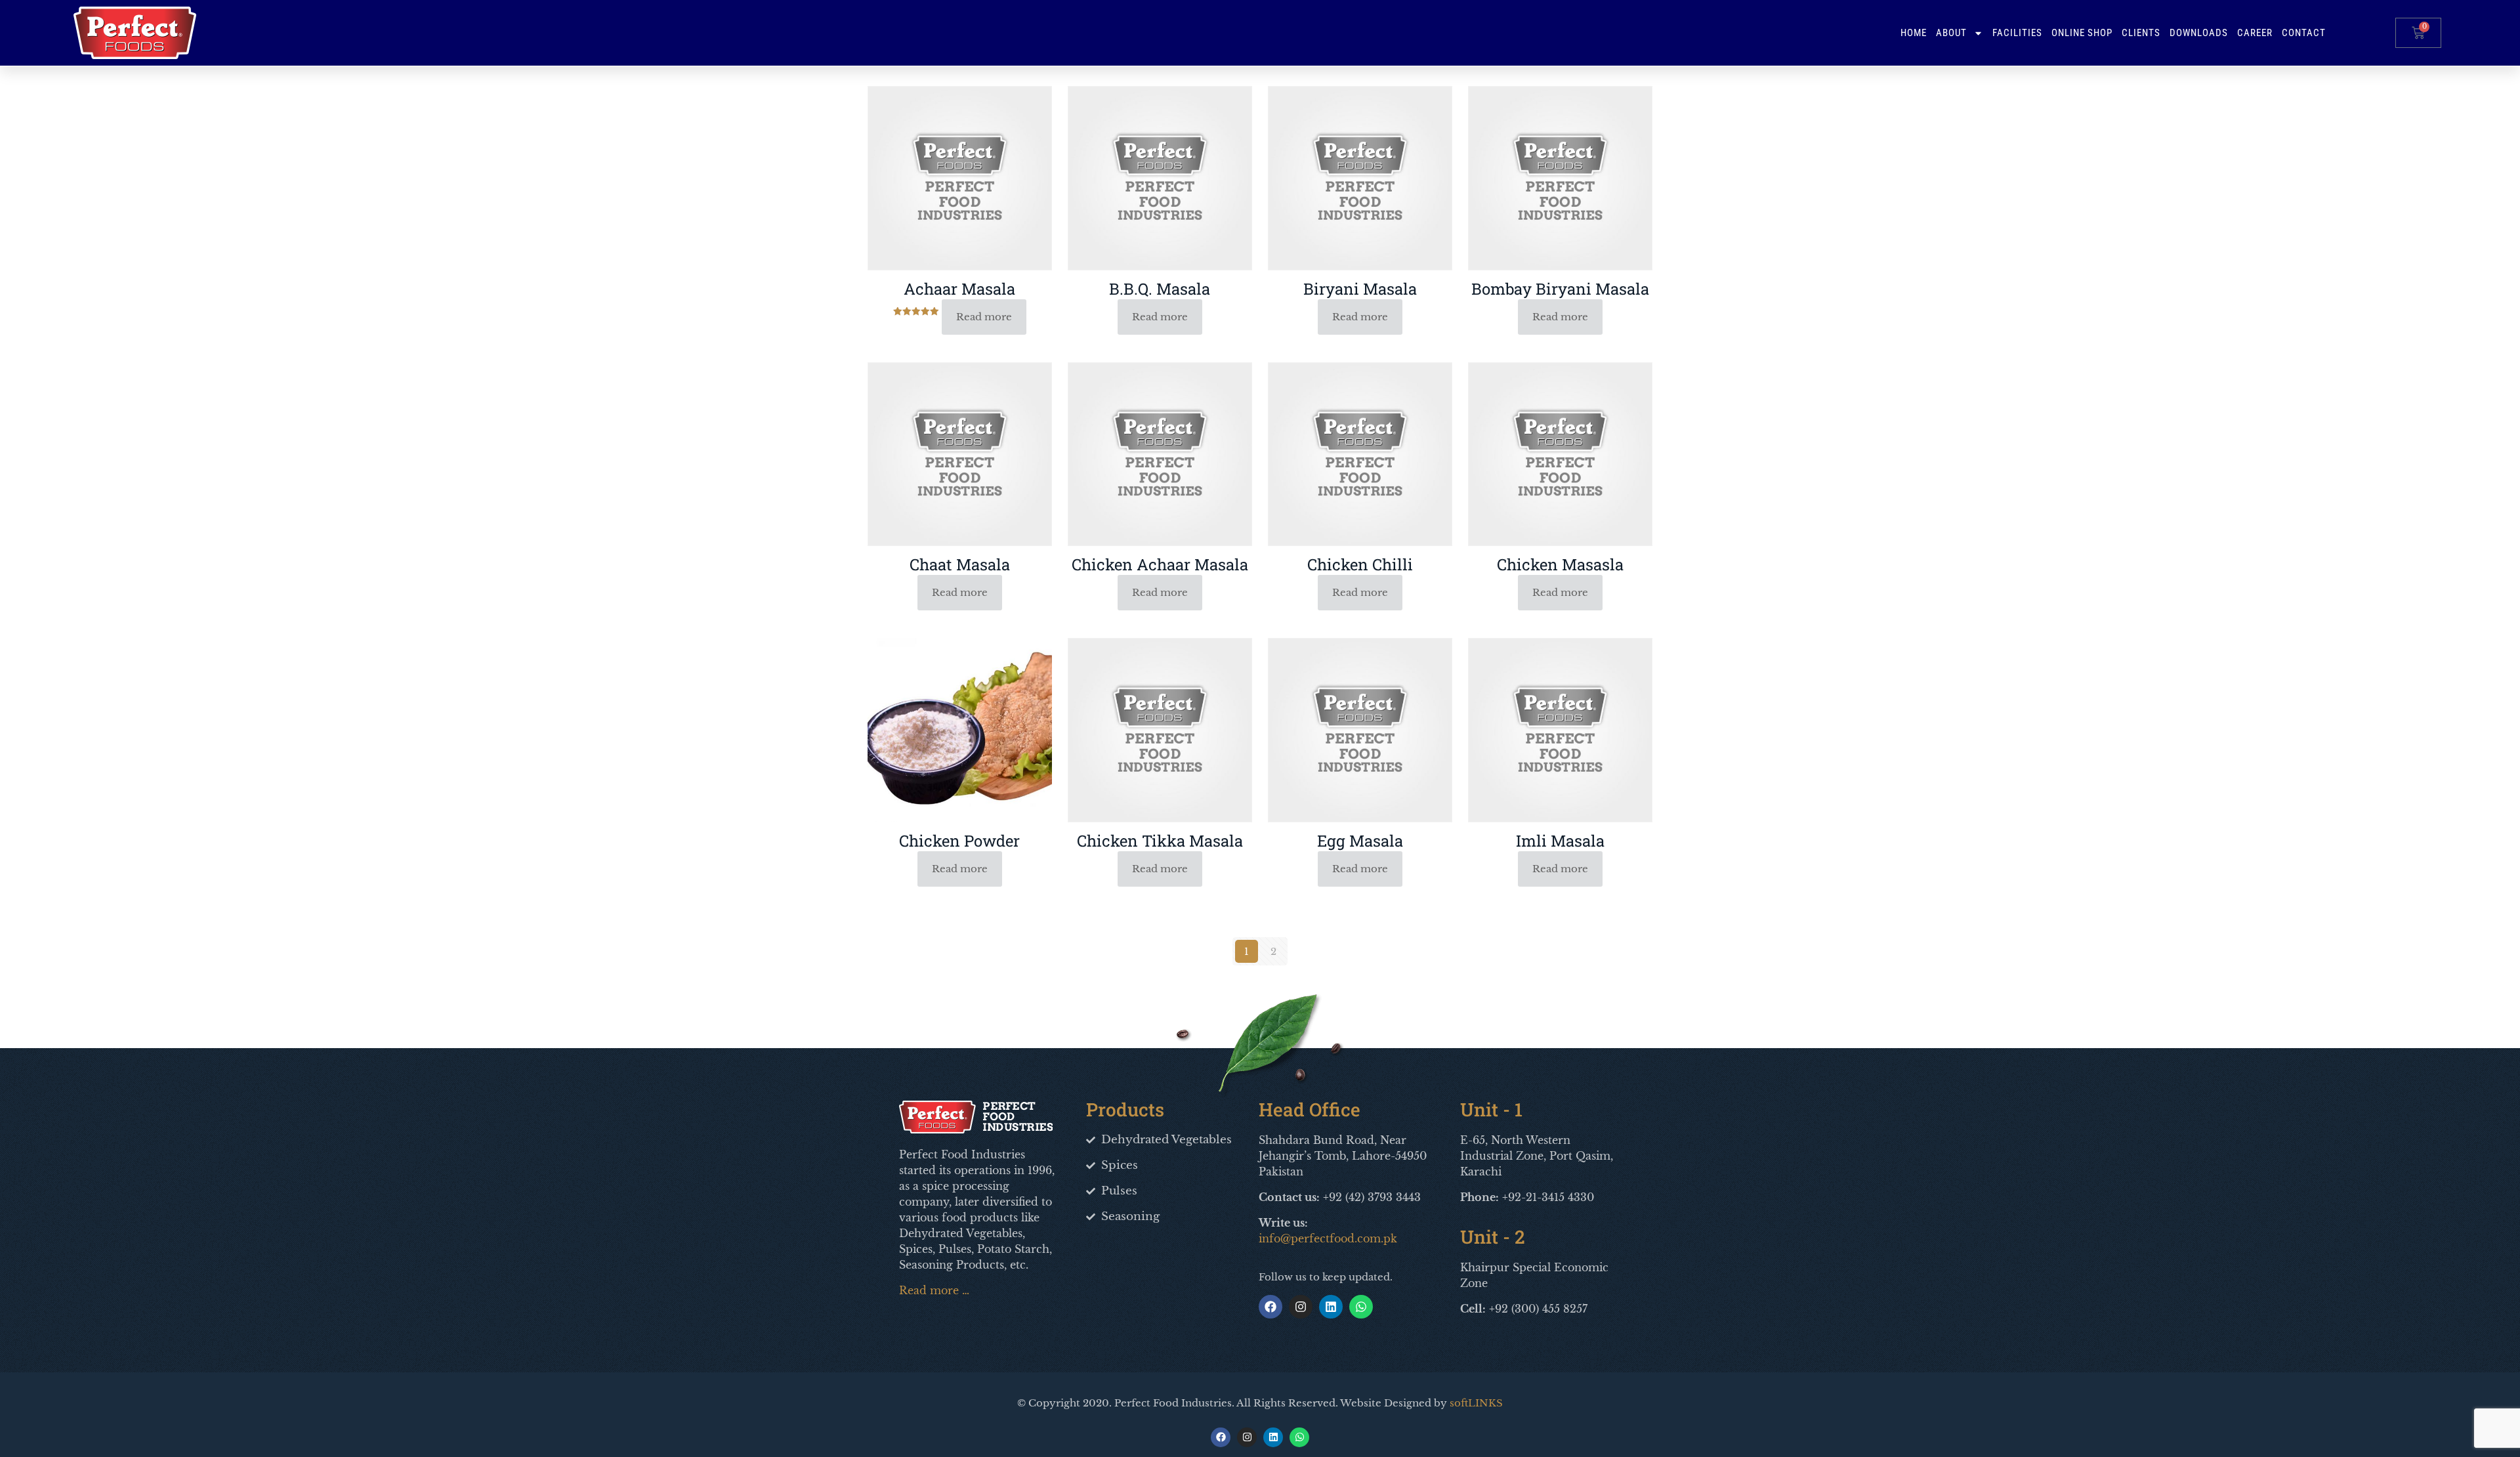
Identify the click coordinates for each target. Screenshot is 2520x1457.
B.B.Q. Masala (1160, 289)
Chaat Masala (960, 564)
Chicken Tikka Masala (1160, 841)
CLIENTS (2141, 33)
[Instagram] (1301, 1307)
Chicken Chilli (1360, 564)
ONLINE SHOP (2082, 33)
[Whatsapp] (1361, 1307)
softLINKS (1476, 1403)
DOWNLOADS (2199, 33)
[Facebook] (1270, 1307)
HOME (1914, 33)
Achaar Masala (959, 289)
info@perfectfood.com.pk (1328, 1238)
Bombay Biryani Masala (1560, 289)
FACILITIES (2017, 33)
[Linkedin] (1331, 1307)
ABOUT (1951, 33)
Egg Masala (1360, 841)
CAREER (2255, 33)
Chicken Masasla (1560, 564)
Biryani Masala (1360, 289)
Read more (984, 317)
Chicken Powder (959, 841)
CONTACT (2304, 33)
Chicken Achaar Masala (1160, 564)
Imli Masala (1560, 841)
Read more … (934, 1290)
